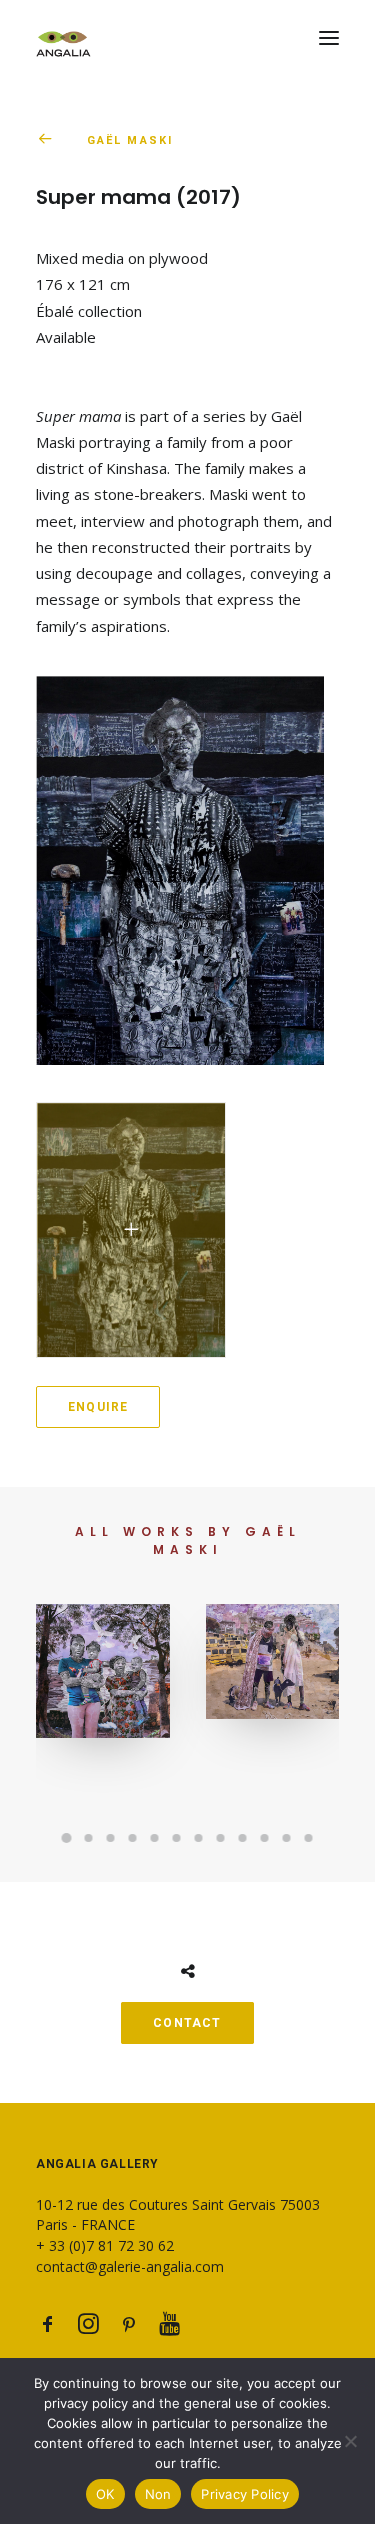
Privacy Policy (245, 2494)
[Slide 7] (199, 1838)
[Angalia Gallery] (187, 38)
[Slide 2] (89, 1838)
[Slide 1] (67, 1838)
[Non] (350, 2441)
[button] (329, 38)
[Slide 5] (155, 1838)
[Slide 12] (309, 1838)
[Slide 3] (111, 1838)
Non (158, 2494)
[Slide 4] (133, 1838)
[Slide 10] (265, 1838)
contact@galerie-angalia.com (130, 2266)
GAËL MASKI (130, 140)
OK (105, 2494)
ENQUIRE (98, 1407)
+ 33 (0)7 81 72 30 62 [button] (105, 2245)
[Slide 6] (177, 1838)
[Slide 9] (243, 1838)
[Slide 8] (221, 1838)
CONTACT (187, 2023)
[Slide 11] (287, 1838)
